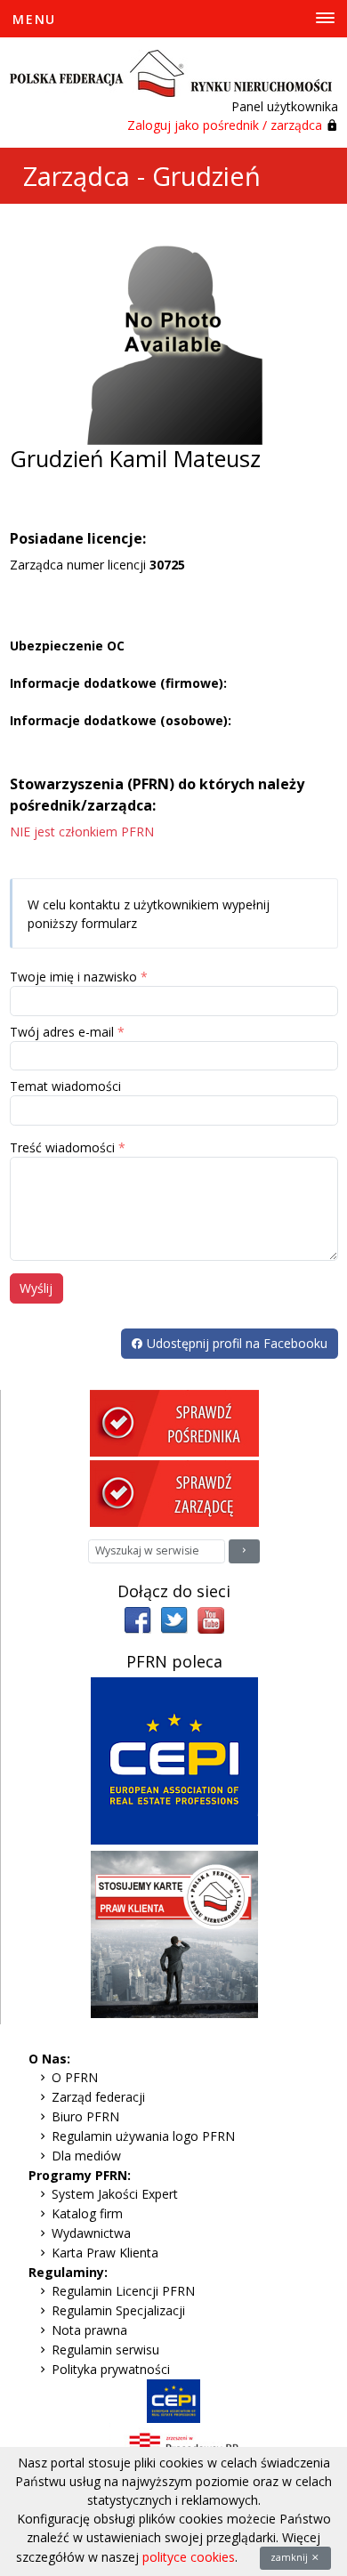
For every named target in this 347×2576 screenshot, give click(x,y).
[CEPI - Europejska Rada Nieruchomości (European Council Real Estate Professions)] (174, 1760)
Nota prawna (89, 2330)
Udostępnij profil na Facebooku (235, 1343)
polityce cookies (189, 2557)
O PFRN (75, 2077)
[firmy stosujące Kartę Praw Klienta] (174, 1933)
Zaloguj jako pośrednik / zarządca (225, 125)
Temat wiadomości (65, 1086)
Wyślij (36, 1288)
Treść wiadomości (62, 1147)
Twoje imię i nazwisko (73, 977)
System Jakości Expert (115, 2194)
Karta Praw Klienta (105, 2253)
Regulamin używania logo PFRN (143, 2136)
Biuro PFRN (85, 2116)
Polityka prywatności (111, 2369)
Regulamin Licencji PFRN (123, 2291)
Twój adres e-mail (62, 1032)
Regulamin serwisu (105, 2350)
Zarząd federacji (98, 2097)
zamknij (291, 2557)
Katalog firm (87, 2213)
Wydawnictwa (91, 2233)
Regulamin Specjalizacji (118, 2310)
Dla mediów (86, 2156)
